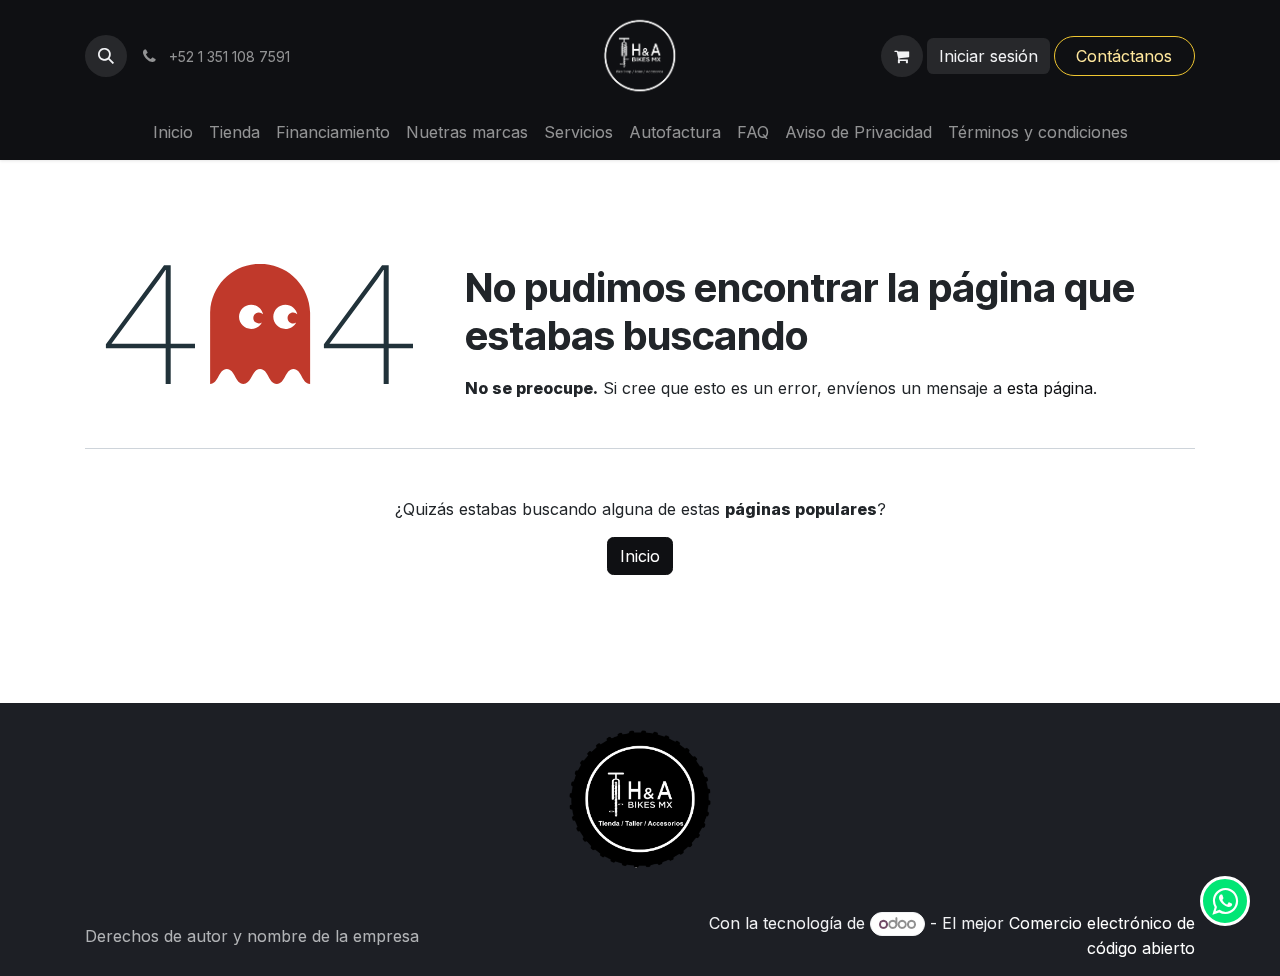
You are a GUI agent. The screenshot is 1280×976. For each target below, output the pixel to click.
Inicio (640, 556)
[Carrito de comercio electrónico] (902, 56)
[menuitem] (173, 132)
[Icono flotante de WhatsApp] (1225, 901)
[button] (106, 56)
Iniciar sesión (988, 56)
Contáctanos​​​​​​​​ (1124, 56)
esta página (1050, 388)
